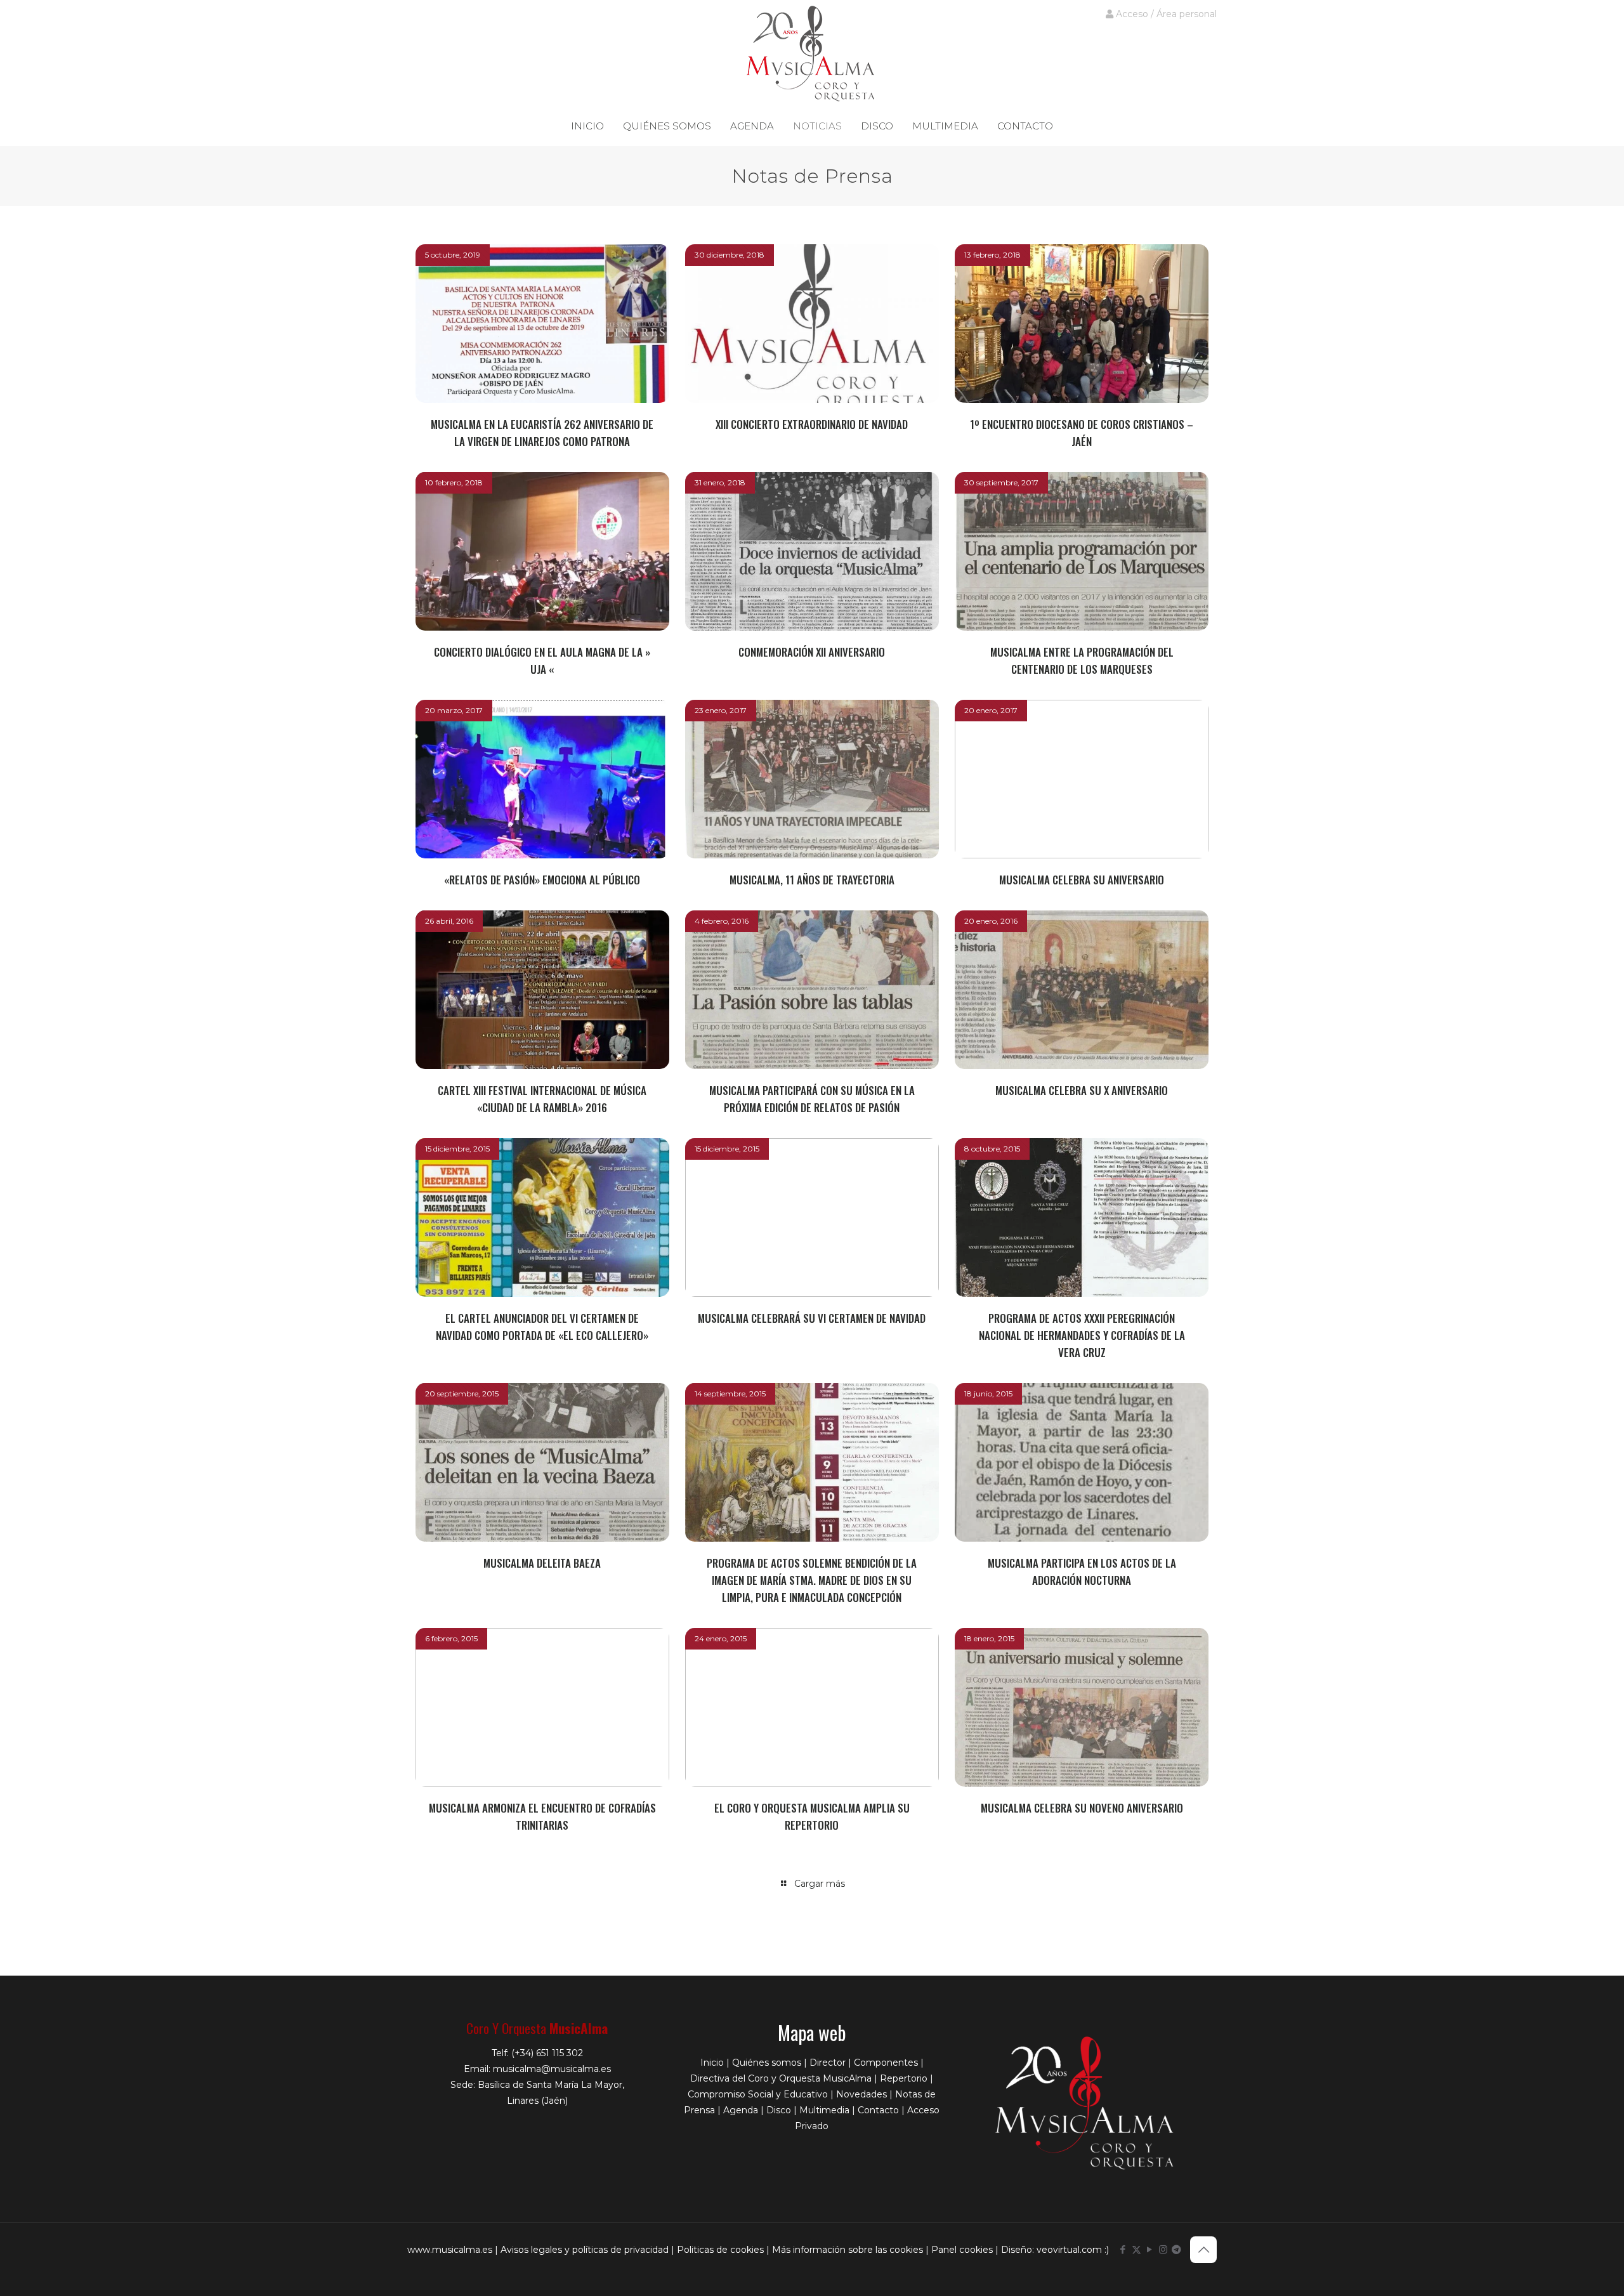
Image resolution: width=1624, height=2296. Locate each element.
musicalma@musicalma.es (552, 2069)
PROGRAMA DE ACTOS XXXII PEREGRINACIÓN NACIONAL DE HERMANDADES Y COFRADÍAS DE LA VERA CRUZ (1082, 1335)
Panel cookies (962, 2250)
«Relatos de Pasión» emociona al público (542, 880)
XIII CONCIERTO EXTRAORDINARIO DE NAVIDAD (812, 424)
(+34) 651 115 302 (547, 2053)
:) (1107, 2250)
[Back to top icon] (1203, 2250)
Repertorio (904, 2078)
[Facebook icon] (1123, 2249)
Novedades (861, 2094)
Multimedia (824, 2110)
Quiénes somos (767, 2063)
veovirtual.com (1071, 2250)
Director (828, 2063)
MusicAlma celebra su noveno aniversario (1082, 1808)
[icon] (1176, 2249)
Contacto (878, 2110)
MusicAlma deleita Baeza (542, 1563)
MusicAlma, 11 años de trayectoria (812, 880)
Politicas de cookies (720, 2250)
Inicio (712, 2063)
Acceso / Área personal (1165, 14)
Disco (779, 2110)
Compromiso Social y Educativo (758, 2094)
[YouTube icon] (1150, 2249)
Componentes (886, 2063)
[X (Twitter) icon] (1136, 2249)
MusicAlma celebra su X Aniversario (1082, 1090)
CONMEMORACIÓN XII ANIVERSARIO (812, 652)
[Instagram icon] (1163, 2249)
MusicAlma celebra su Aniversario (1082, 880)
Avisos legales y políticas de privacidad (585, 2250)
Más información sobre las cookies (848, 2250)
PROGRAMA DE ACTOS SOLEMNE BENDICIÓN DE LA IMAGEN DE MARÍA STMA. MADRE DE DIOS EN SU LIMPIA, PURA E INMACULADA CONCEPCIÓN (812, 1580)
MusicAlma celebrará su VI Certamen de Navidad (812, 1318)
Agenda (741, 2110)
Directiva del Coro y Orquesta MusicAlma (781, 2078)
